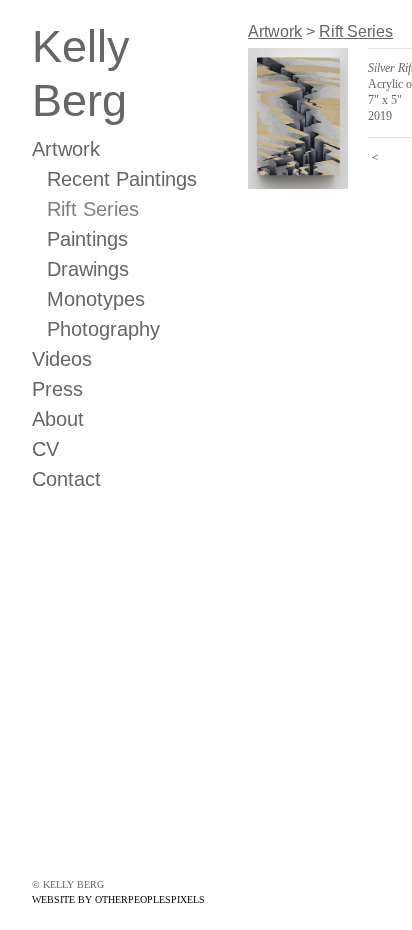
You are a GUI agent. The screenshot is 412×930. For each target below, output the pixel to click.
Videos (62, 359)
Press (57, 389)
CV (45, 449)
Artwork (66, 149)
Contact (66, 479)
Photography (103, 329)
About (58, 419)
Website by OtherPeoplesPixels (118, 899)
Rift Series (93, 209)
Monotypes (96, 299)
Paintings (87, 239)
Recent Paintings (122, 179)
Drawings (88, 269)
